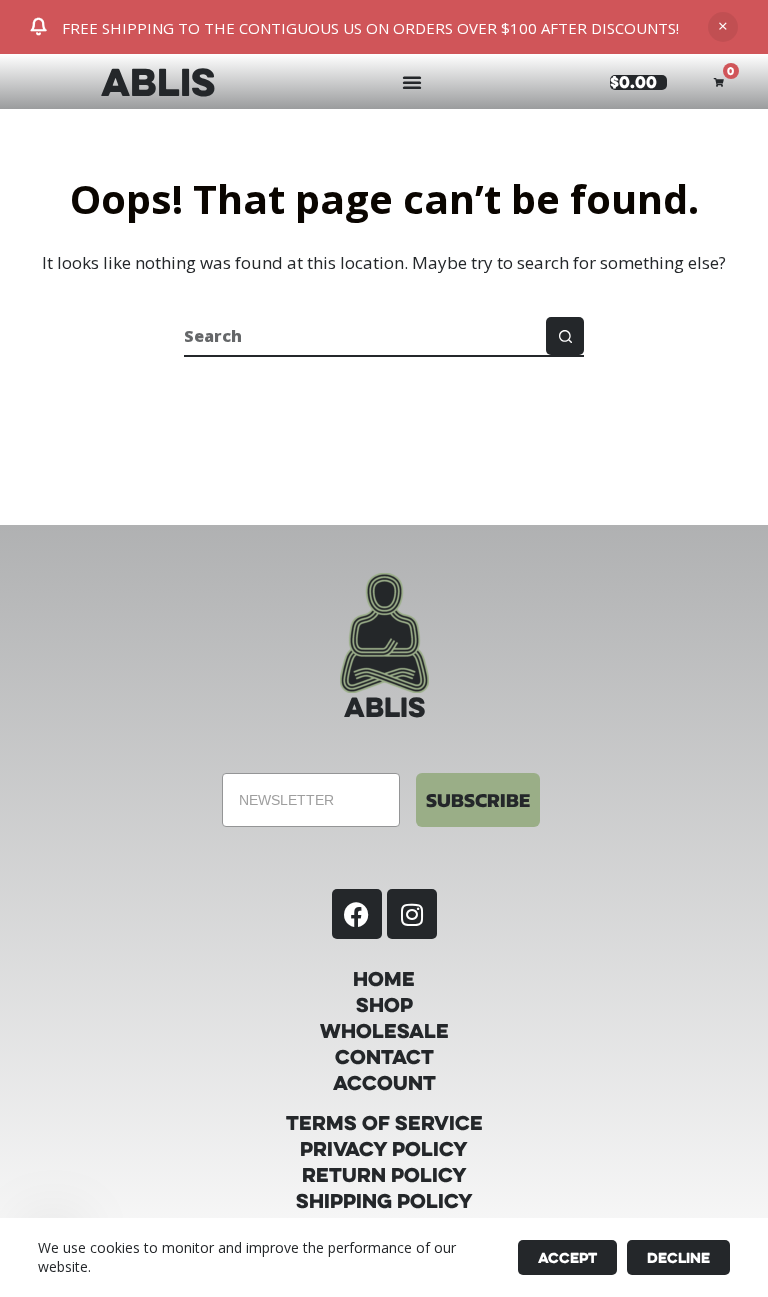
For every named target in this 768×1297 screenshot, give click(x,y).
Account (384, 1083)
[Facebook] (357, 914)
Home (384, 979)
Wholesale (384, 1031)
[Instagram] (412, 914)
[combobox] (365, 336)
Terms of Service (384, 1123)
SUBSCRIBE (478, 800)
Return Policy (384, 1175)
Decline (678, 1257)
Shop (384, 1005)
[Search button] (565, 336)
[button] (412, 82)
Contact (384, 1057)
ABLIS (158, 81)
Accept (567, 1257)
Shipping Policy (384, 1201)
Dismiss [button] (723, 27)
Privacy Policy (384, 1149)
